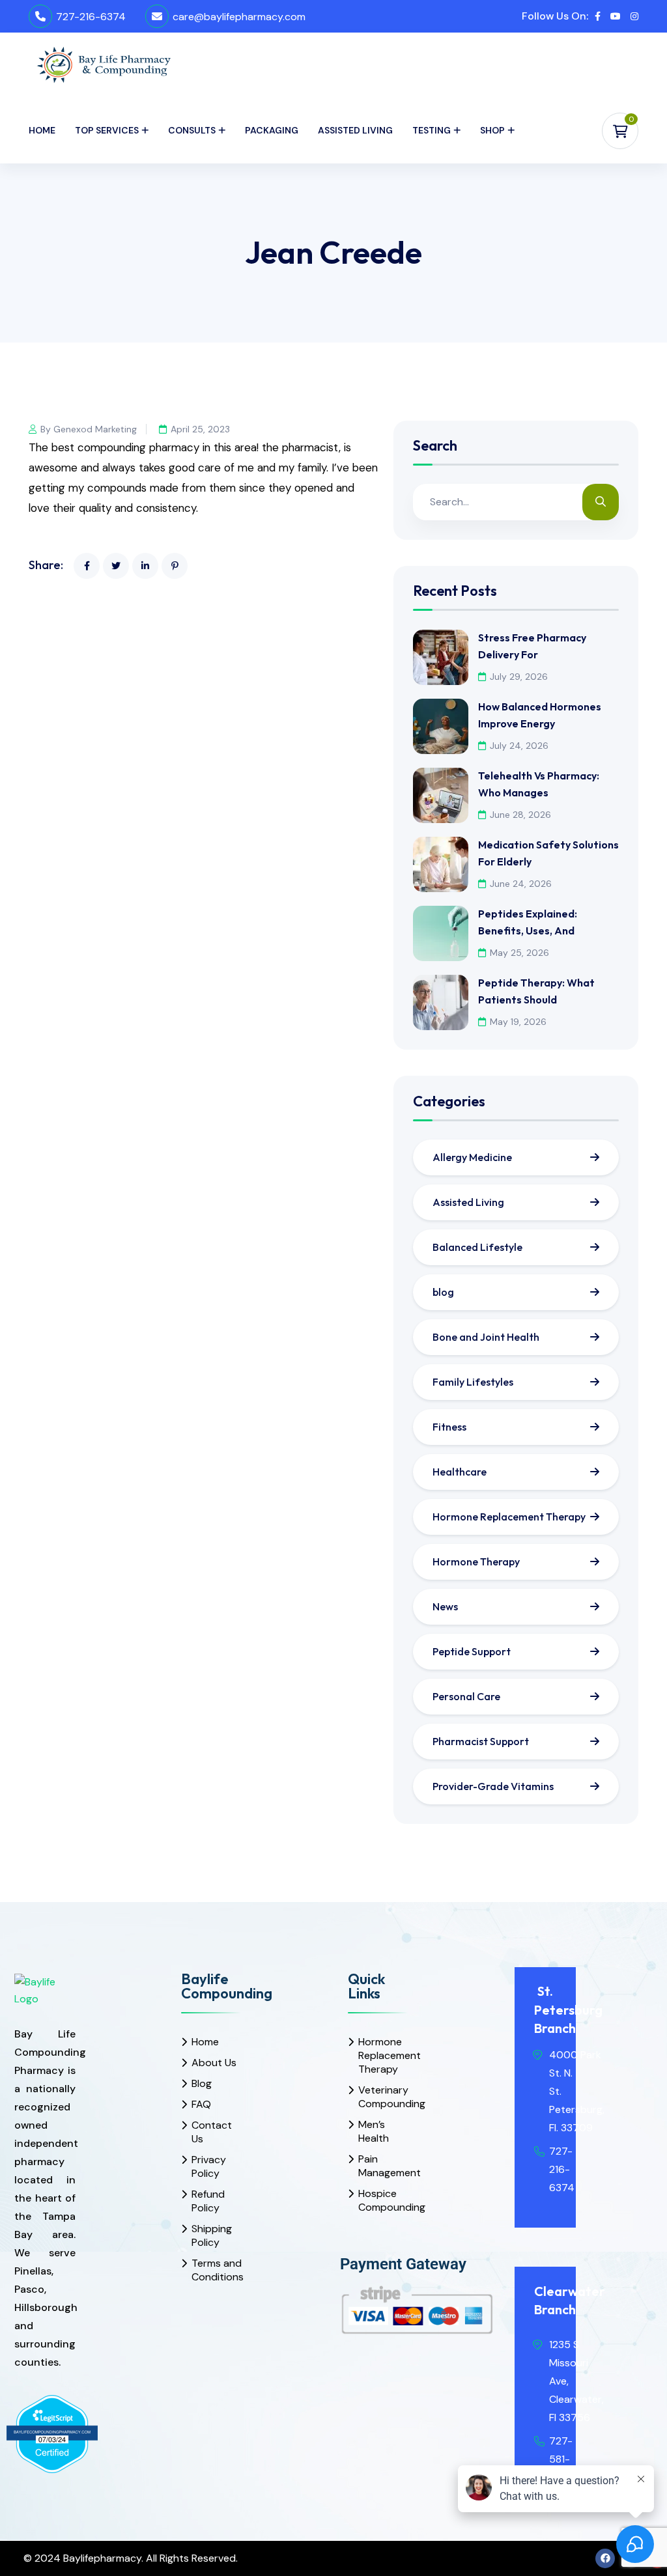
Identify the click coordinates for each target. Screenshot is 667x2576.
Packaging (272, 130)
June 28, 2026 (520, 815)
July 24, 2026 (519, 746)
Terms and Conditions (217, 2270)
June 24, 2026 (521, 884)
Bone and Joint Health (486, 1337)
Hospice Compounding (384, 2200)
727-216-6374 (91, 17)
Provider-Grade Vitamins (493, 1786)
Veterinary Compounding (384, 2097)
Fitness (449, 1427)
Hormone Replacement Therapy (509, 1517)
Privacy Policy (209, 2166)
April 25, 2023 (200, 429)
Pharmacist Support (481, 1741)
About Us (214, 2063)
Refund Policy (208, 2201)
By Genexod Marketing (89, 429)
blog (443, 1292)
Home (42, 130)
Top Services (107, 130)
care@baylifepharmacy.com (239, 17)
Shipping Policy (212, 2235)
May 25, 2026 (519, 953)
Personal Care (466, 1696)
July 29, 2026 (519, 677)
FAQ (201, 2104)
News (445, 1606)
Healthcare (460, 1472)
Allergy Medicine (472, 1157)
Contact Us (212, 2132)
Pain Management (384, 2166)
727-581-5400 (563, 2459)
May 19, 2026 (518, 1022)
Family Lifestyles (473, 1382)
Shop (492, 130)
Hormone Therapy (476, 1561)
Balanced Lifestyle (477, 1247)
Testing (432, 130)
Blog (202, 2083)
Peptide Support (472, 1651)
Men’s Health (374, 2131)
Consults (192, 130)
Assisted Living (355, 130)
